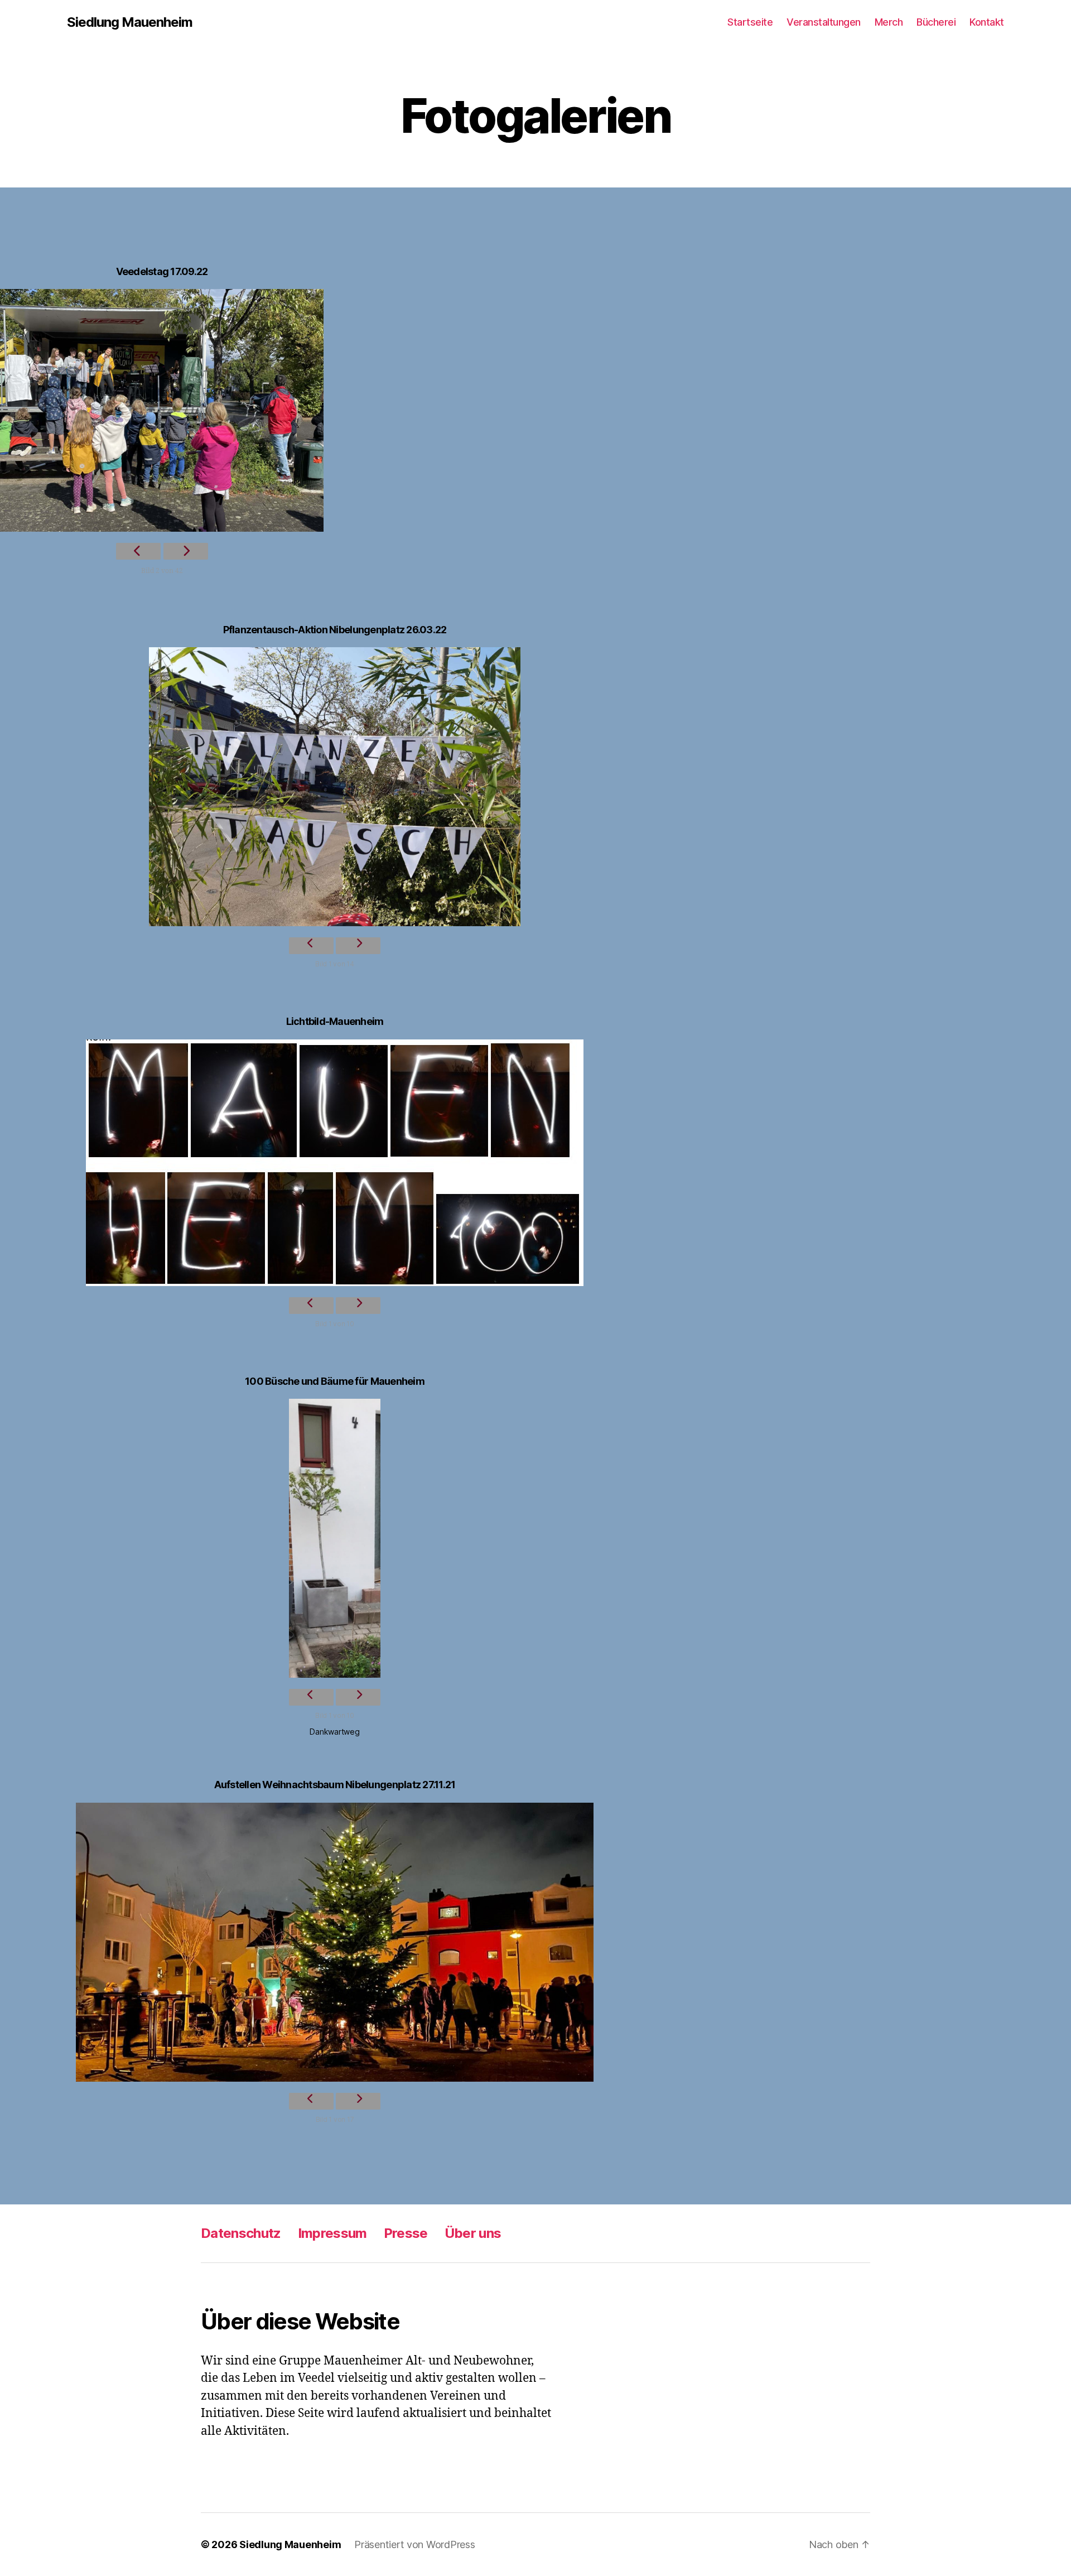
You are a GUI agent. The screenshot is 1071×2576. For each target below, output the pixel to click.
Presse (406, 2233)
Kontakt (987, 22)
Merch (889, 22)
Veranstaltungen (824, 22)
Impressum (332, 2233)
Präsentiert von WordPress (414, 2544)
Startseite (750, 22)
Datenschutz (241, 2233)
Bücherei (936, 22)
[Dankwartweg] (335, 1538)
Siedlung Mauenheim (130, 22)
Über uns (473, 2233)
